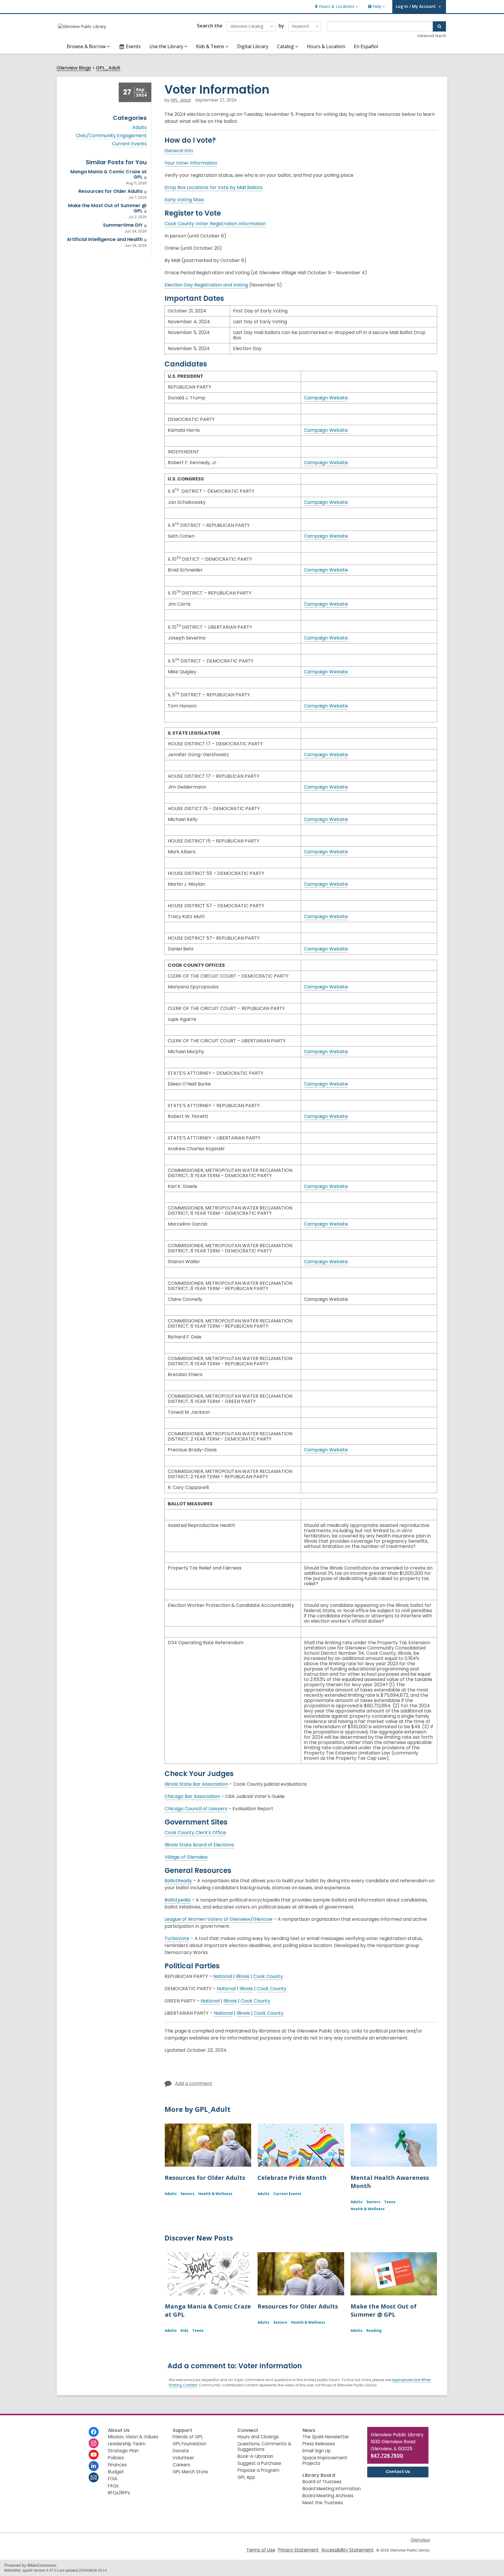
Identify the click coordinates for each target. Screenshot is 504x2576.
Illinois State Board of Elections (199, 1845)
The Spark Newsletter (326, 2437)
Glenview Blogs (74, 68)
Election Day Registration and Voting (206, 285)
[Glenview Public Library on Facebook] (94, 2432)
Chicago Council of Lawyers (196, 1809)
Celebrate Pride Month (292, 2178)
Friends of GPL (188, 2437)
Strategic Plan (123, 2451)
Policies (116, 2458)
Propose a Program (258, 2470)
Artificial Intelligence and (105, 239)
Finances (117, 2465)
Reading (374, 2331)
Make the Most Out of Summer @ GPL (384, 2310)
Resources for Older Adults (205, 2178)
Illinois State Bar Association (196, 1784)
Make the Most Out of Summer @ (107, 208)
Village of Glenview (186, 1857)
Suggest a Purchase (259, 2463)
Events (133, 46)
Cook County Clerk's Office (195, 1833)
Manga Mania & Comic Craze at (108, 174)
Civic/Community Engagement (111, 136)
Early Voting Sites (184, 200)
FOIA (113, 2479)
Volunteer (183, 2458)
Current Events (129, 144)
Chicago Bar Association (192, 1796)
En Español (366, 46)
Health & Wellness (215, 2194)
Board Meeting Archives (328, 2496)
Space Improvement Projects (325, 2460)
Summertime (123, 225)
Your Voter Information (191, 163)
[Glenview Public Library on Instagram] (94, 2443)
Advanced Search (432, 36)
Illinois (243, 1976)
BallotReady (178, 1881)
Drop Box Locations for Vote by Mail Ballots (213, 188)
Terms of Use (261, 2550)
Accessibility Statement (348, 2550)
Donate (181, 2451)
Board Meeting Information (332, 2489)
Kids (184, 2331)
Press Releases (319, 2444)
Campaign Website (326, 398)
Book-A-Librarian (255, 2456)
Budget (116, 2472)
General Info (179, 151)
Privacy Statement (298, 2550)
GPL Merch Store (190, 2472)
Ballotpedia (177, 1900)
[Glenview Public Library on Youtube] (94, 2455)
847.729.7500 (387, 2456)
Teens (390, 2202)
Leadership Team (127, 2444)
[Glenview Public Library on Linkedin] (94, 2466)
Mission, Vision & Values (133, 2437)
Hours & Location (326, 46)
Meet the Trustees (323, 2503)
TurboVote (177, 1939)
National (223, 1976)
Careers (181, 2465)
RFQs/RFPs (119, 2493)
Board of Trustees (322, 2482)
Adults (140, 127)
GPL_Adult (108, 68)
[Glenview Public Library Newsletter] (94, 2477)
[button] (336, 7)
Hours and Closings (258, 2437)
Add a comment (194, 2083)
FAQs (113, 2486)
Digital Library (253, 46)
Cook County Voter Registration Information (215, 224)
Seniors (188, 2194)
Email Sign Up (317, 2451)
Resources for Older (111, 191)
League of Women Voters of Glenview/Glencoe (218, 1919)
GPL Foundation (189, 2444)
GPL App (246, 2477)
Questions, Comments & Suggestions (264, 2446)
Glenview (420, 2540)
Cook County (268, 1976)
